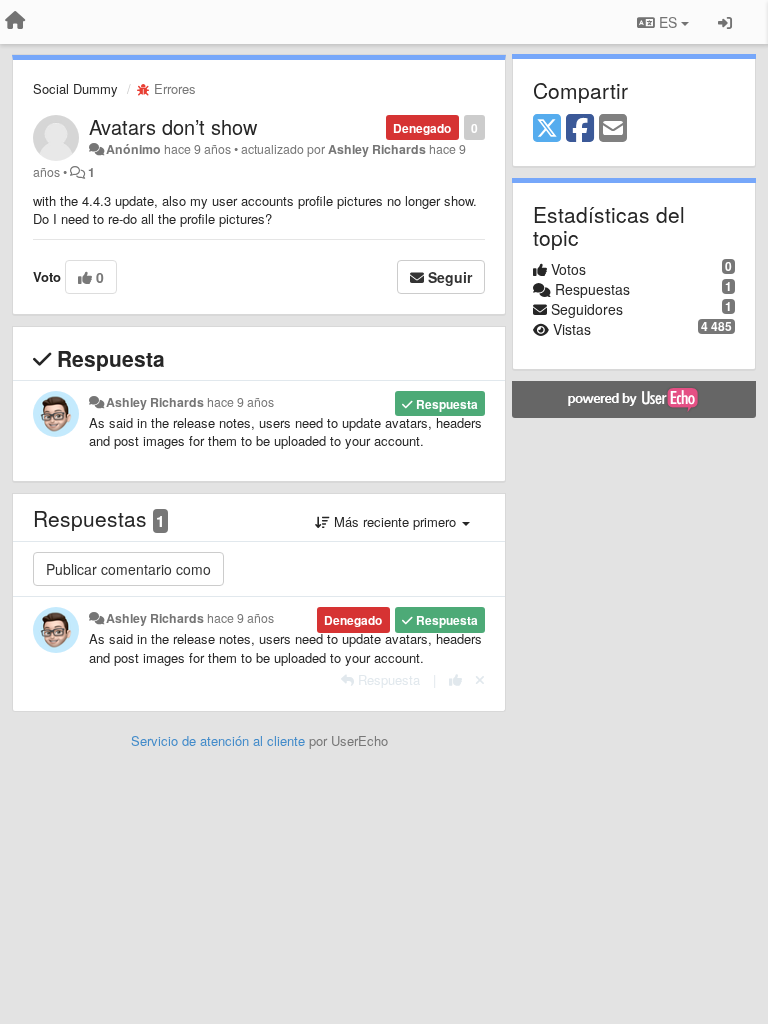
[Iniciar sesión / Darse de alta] (725, 22)
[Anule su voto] (480, 679)
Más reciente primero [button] (395, 521)
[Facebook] (580, 129)
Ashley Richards (377, 149)
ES (668, 22)
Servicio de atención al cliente (220, 740)
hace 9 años (240, 402)
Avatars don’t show (173, 126)
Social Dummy (75, 88)
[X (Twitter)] (547, 129)
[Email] (613, 129)
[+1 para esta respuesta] (455, 679)
